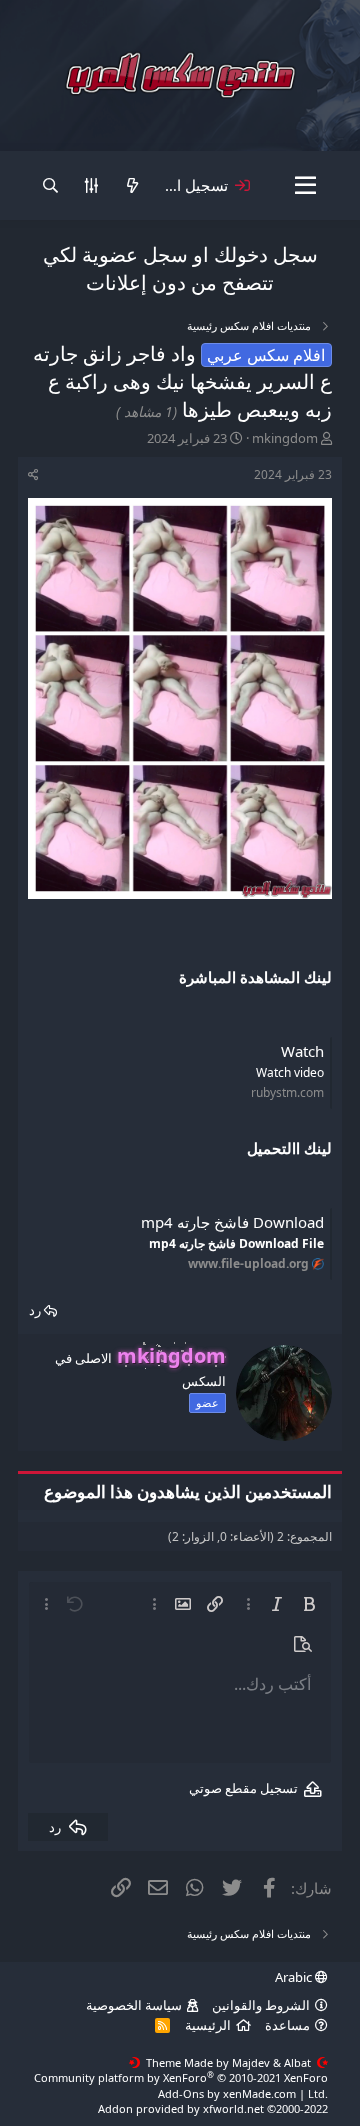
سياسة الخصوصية (134, 2005)
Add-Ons (181, 2093)
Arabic (295, 1977)
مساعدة (287, 2025)
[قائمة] (305, 186)
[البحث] (50, 185)
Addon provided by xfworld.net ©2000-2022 (213, 2108)
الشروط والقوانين (261, 2005)
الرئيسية (208, 2025)
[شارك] (33, 475)
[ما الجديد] (132, 185)
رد (35, 1310)
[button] (309, 1604)
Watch (302, 1051)
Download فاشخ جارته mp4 (232, 1222)
